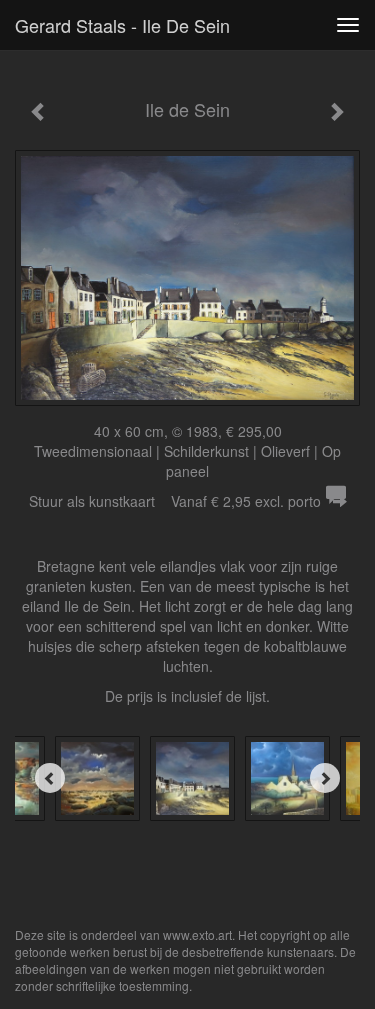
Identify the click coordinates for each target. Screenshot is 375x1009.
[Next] (325, 778)
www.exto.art (197, 934)
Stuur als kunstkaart (175, 501)
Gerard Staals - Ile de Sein (122, 25)
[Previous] (50, 778)
